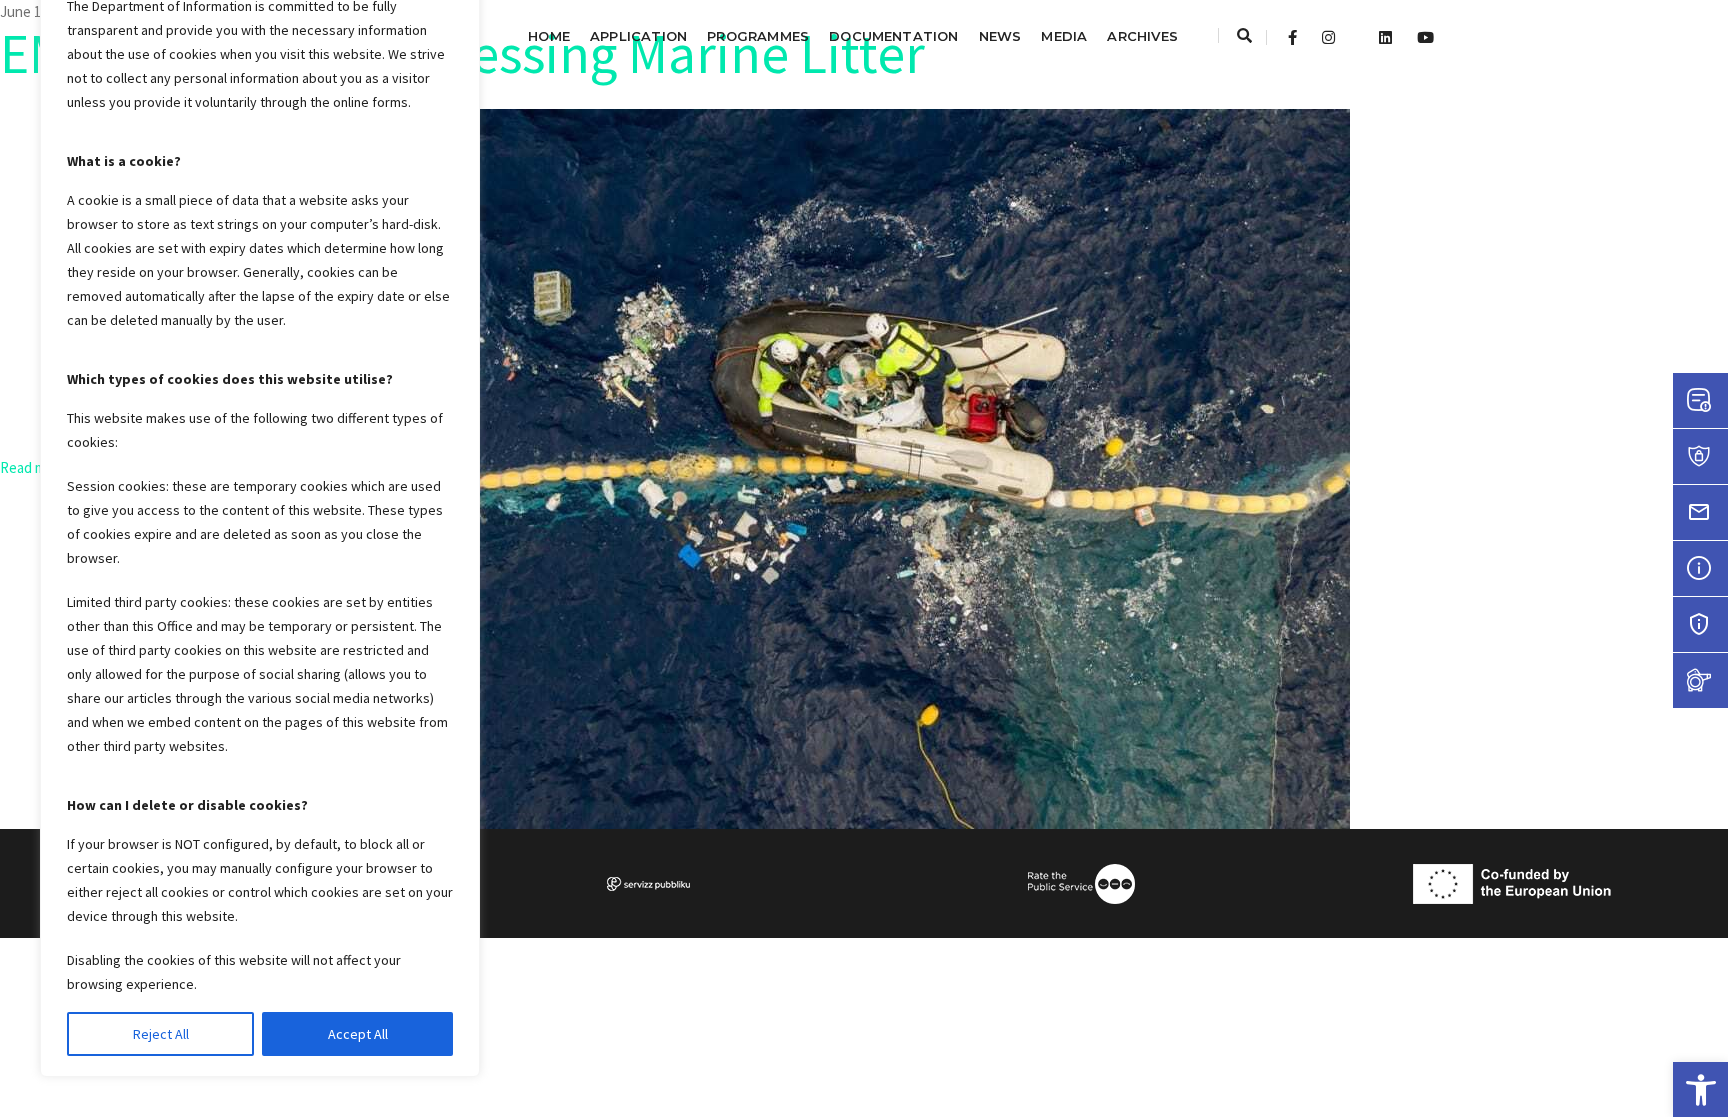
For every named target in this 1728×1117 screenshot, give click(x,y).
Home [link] (549, 36)
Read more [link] (35, 467)
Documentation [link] (894, 36)
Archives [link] (1142, 36)
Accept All (358, 1034)
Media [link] (1064, 36)
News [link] (1000, 36)
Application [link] (638, 36)
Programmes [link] (758, 36)
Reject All (161, 1034)
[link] (1700, 1089)
